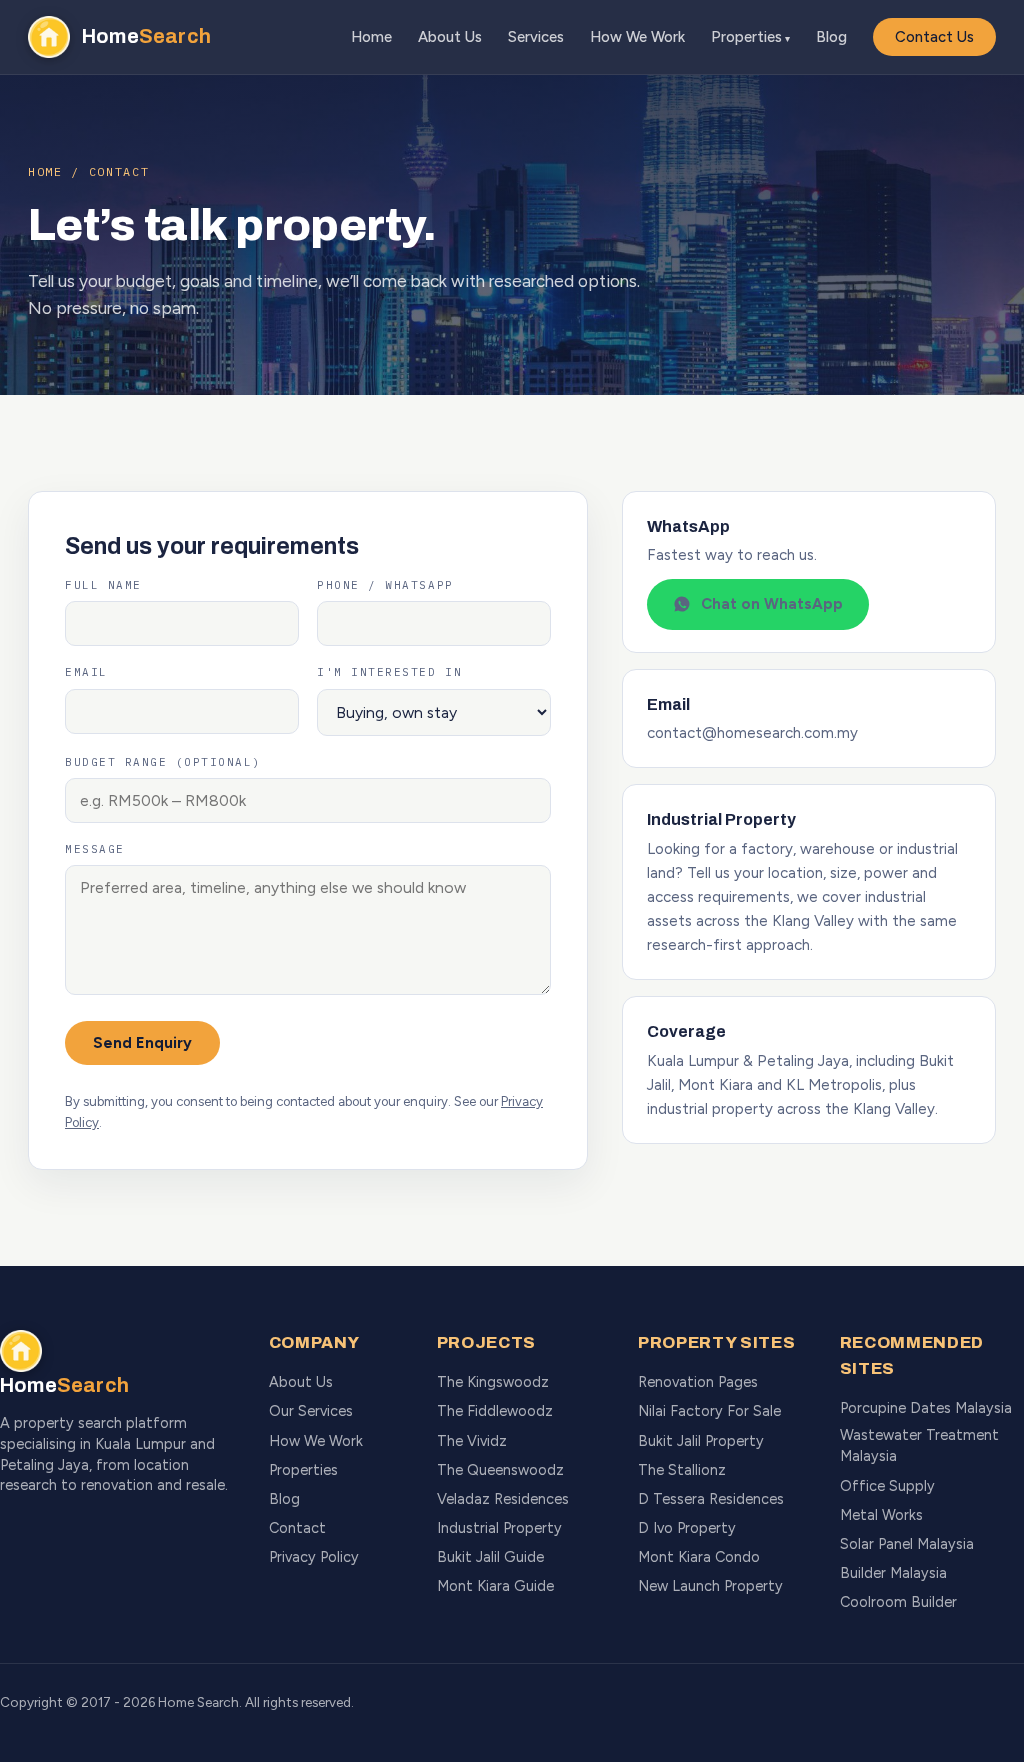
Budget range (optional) (163, 762)
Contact (297, 1528)
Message (95, 849)
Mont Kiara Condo (699, 1557)
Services (536, 37)
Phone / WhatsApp (385, 585)
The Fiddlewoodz (495, 1411)
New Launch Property (710, 1586)
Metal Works (881, 1515)
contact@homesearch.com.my (752, 733)
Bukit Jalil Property (701, 1441)
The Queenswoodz (500, 1470)
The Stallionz (682, 1470)
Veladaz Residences (503, 1499)
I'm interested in (389, 672)
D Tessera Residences (711, 1499)
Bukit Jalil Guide (490, 1557)
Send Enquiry (142, 1043)
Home (371, 37)
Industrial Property (499, 1528)
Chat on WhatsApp (772, 604)
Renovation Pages (698, 1382)
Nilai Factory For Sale (709, 1411)
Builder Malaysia (893, 1573)
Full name (103, 585)
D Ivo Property (687, 1528)
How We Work (637, 37)
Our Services (311, 1411)
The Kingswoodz (493, 1382)
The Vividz (472, 1441)
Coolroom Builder (898, 1602)
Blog (831, 37)
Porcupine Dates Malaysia (926, 1408)
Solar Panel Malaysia (907, 1544)
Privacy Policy (314, 1557)
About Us (450, 37)
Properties (746, 37)
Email (86, 672)
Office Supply (887, 1486)
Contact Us (934, 37)
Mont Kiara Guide (495, 1586)
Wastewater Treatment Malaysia (919, 1445)
